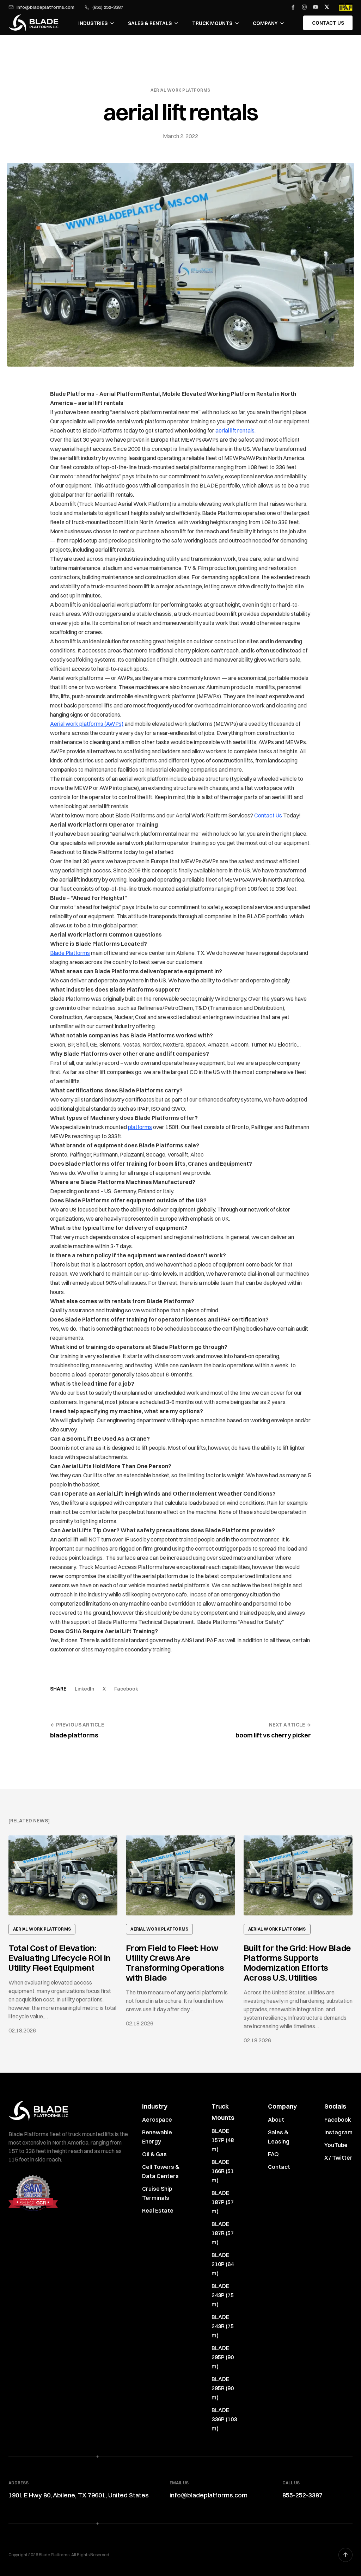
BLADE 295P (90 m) (223, 2357)
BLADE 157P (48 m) (223, 2140)
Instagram (338, 2132)
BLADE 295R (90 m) (223, 2388)
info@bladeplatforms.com (45, 7)
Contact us (328, 23)
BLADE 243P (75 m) (223, 2295)
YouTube (336, 2145)
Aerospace (157, 2120)
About (276, 2120)
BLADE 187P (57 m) (223, 2202)
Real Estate (158, 2210)
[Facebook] (293, 7)
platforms (140, 1127)
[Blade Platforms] (33, 23)
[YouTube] (316, 7)
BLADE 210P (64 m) (223, 2264)
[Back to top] (345, 2555)
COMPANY (265, 23)
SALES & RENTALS (150, 23)
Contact (279, 2167)
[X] (327, 7)
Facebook (126, 1689)
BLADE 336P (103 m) (224, 2419)
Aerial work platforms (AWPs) (87, 724)
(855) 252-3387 (108, 7)
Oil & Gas (154, 2154)
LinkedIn (84, 1689)
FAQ (273, 2154)
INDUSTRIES (93, 23)
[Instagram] (304, 7)
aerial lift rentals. (235, 430)
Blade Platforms (70, 953)
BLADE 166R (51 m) (223, 2171)
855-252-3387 (302, 2495)
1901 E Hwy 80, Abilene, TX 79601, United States (79, 2495)
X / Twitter (338, 2158)
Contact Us (268, 815)
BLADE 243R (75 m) (223, 2326)
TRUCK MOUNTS (212, 23)
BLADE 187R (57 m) (223, 2233)
